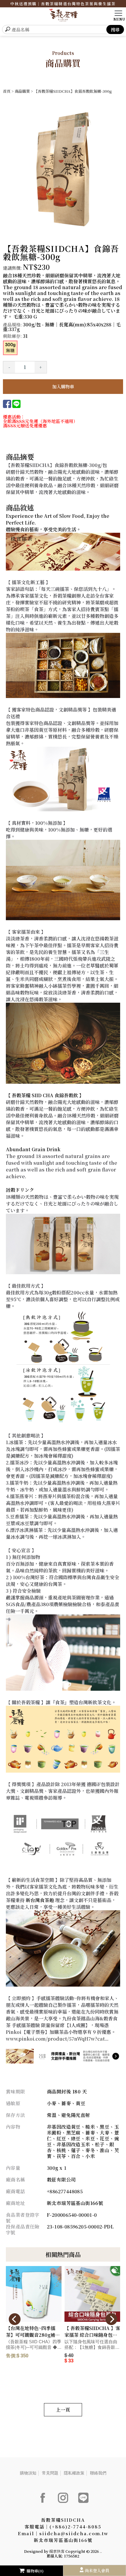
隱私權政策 (74, 2473)
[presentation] (15, 2319)
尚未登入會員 (97, 2570)
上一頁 (63, 2410)
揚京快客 (57, 2551)
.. (101, 2551)
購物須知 (28, 2473)
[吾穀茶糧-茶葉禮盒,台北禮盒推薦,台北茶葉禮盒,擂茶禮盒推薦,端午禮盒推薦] (63, 16)
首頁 (7, 91)
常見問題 (50, 2473)
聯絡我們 (98, 2473)
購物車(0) (35, 2571)
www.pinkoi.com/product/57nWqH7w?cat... (57, 2039)
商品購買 (22, 91)
